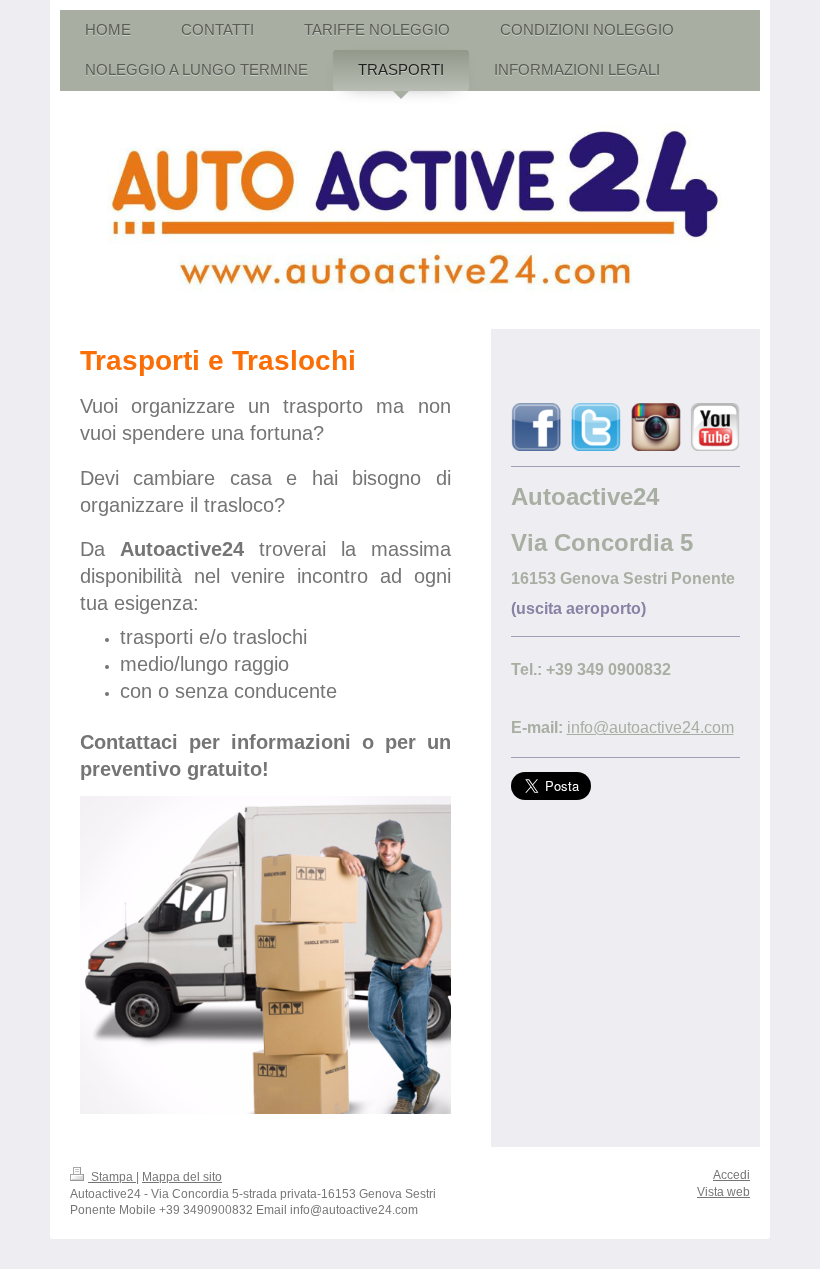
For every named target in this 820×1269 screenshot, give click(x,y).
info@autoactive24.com (650, 727)
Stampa (112, 1177)
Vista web (723, 1192)
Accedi (731, 1175)
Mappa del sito (182, 1177)
